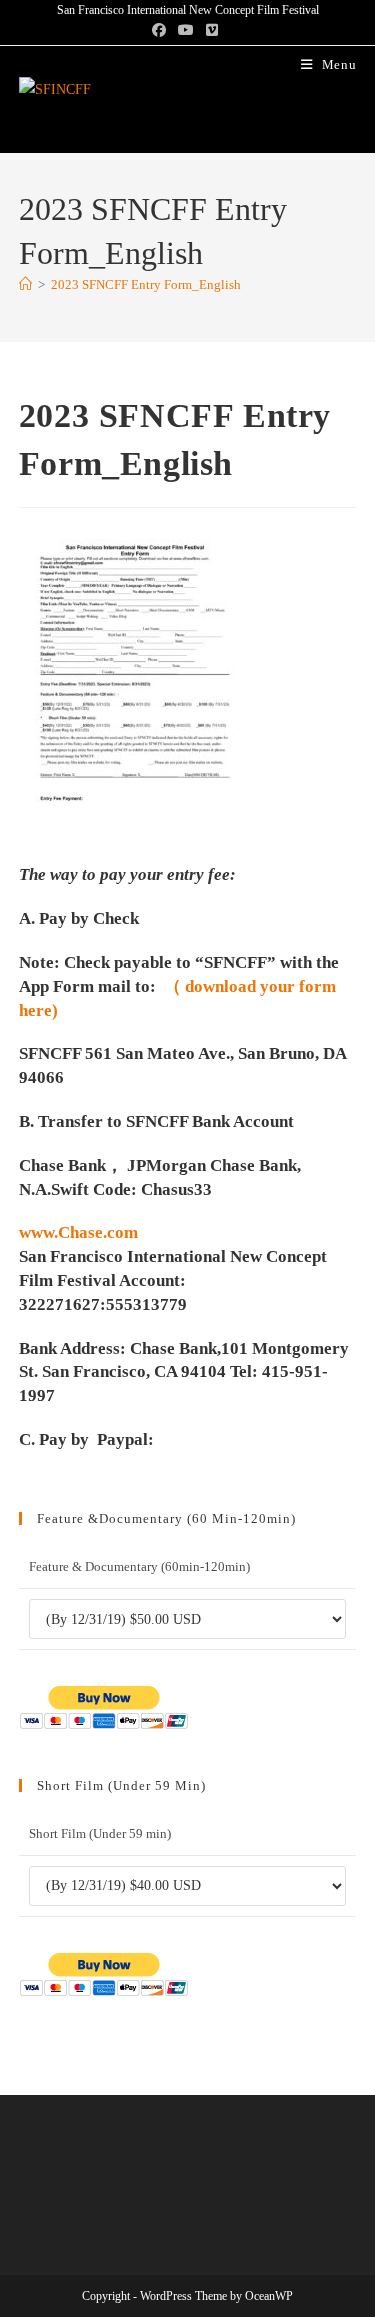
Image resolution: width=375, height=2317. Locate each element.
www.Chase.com (78, 1232)
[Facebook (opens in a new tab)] (162, 31)
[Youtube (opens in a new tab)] (186, 31)
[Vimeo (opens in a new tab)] (212, 31)
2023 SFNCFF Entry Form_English (146, 284)
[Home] (25, 284)
